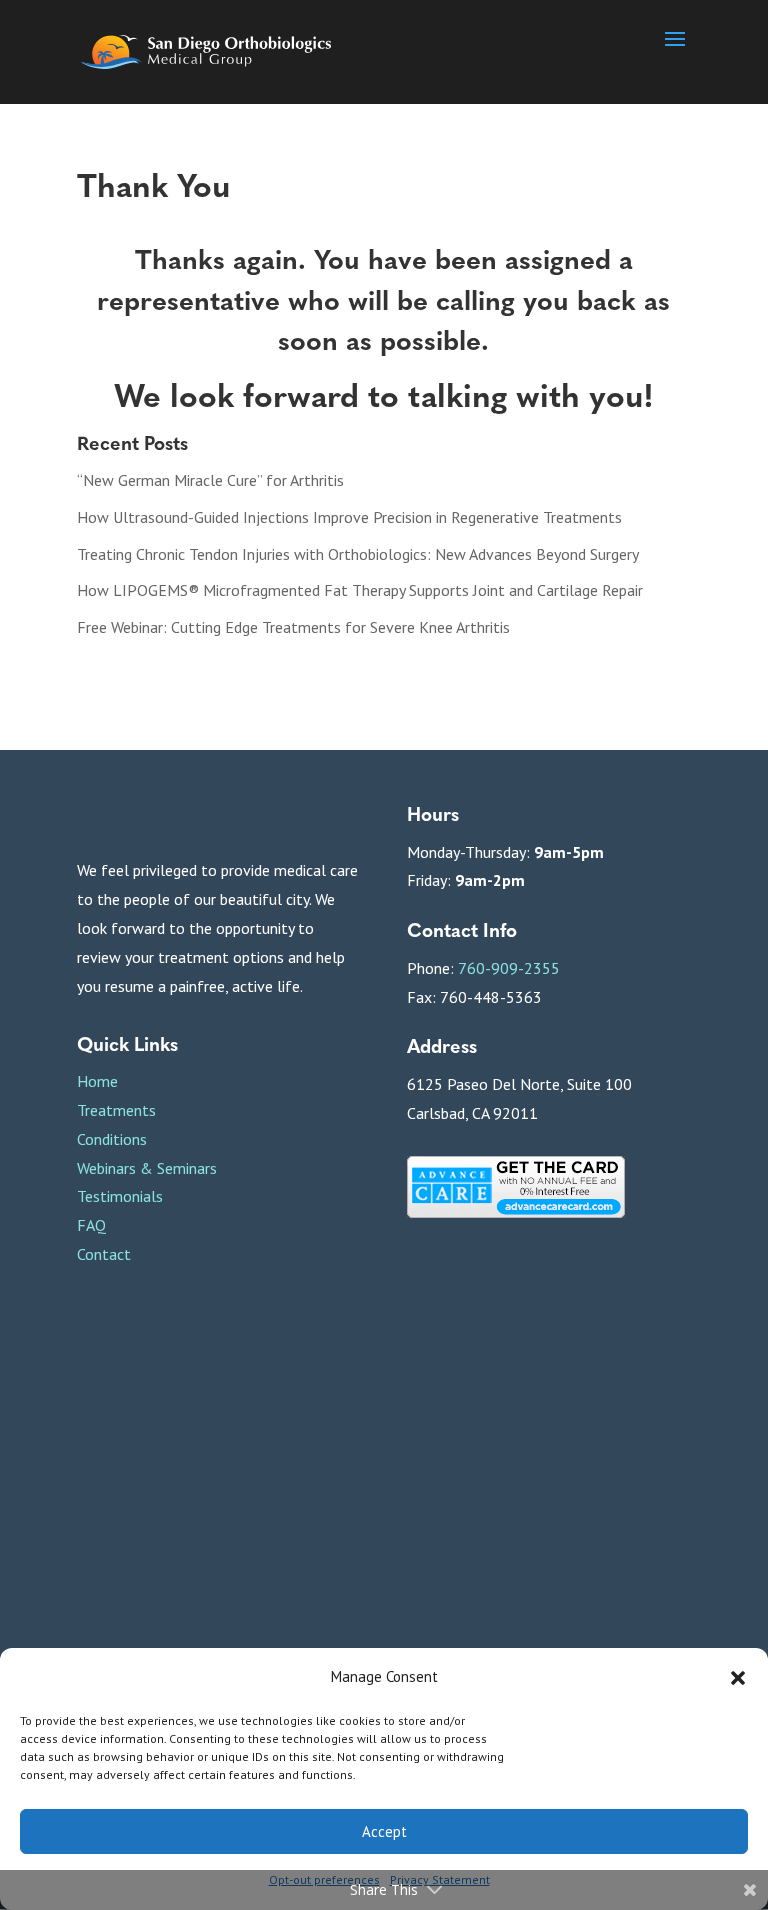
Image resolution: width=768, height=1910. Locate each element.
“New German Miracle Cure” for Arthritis (210, 480)
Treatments (116, 1110)
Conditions (112, 1139)
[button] (738, 1678)
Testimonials (120, 1196)
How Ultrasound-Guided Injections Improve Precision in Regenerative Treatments (349, 517)
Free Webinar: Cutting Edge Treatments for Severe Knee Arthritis (293, 627)
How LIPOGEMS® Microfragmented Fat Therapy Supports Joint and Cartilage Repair (360, 590)
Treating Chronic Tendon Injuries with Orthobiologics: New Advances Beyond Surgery (358, 554)
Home (97, 1081)
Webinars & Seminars (147, 1168)
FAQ (91, 1225)
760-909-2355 (509, 968)
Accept (384, 1831)
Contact (104, 1254)
